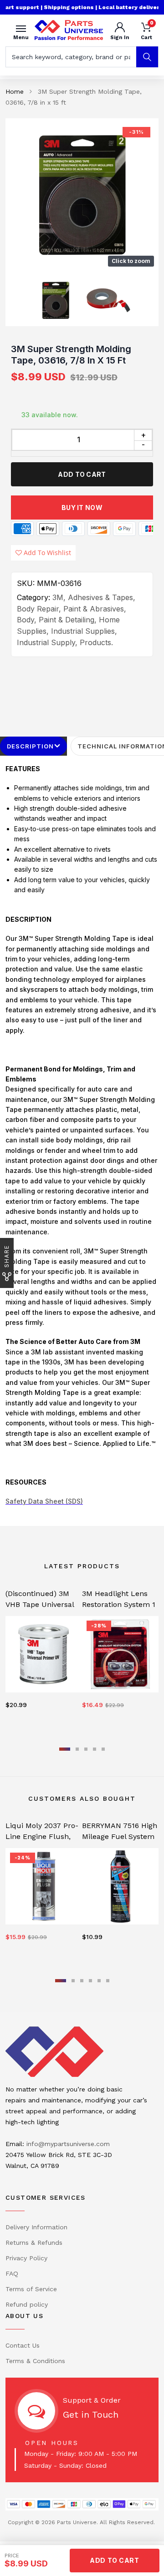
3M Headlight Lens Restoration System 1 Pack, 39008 (119, 1604)
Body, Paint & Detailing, (57, 620)
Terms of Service (31, 2289)
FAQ (12, 2273)
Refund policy (27, 2304)
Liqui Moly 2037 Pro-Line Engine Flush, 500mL (42, 1836)
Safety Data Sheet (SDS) (44, 1501)
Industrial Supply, (47, 642)
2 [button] (77, 1749)
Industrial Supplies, (84, 631)
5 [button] (103, 1749)
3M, (59, 597)
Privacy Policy (26, 2258)
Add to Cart (82, 474)
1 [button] (65, 1749)
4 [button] (95, 1749)
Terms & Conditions (35, 2361)
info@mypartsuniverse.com (68, 2144)
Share (7, 1256)
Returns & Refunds (34, 2243)
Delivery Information (36, 2227)
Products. (96, 642)
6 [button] (108, 1981)
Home (15, 91)
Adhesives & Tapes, (102, 597)
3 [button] (86, 1749)
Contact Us (23, 2345)
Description (30, 746)
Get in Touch (91, 2414)
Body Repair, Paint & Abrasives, (72, 609)
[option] (82, 195)
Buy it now (82, 508)
